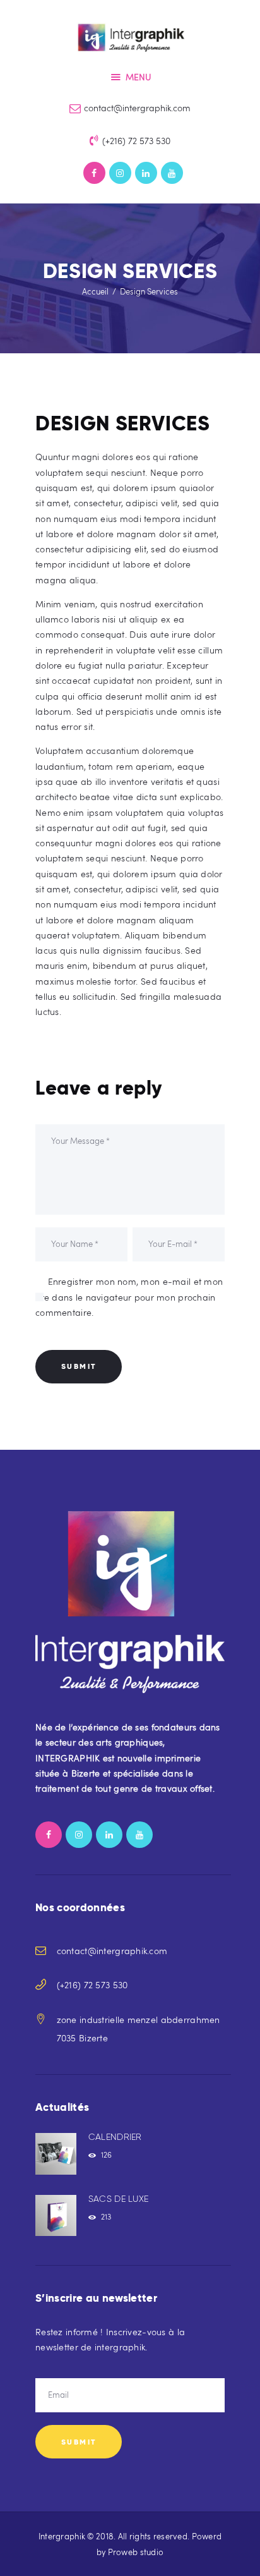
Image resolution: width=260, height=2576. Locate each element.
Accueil (95, 291)
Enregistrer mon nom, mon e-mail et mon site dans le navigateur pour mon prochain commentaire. (129, 1297)
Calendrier (115, 2137)
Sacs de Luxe (118, 2199)
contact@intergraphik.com (112, 1951)
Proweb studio (136, 2552)
